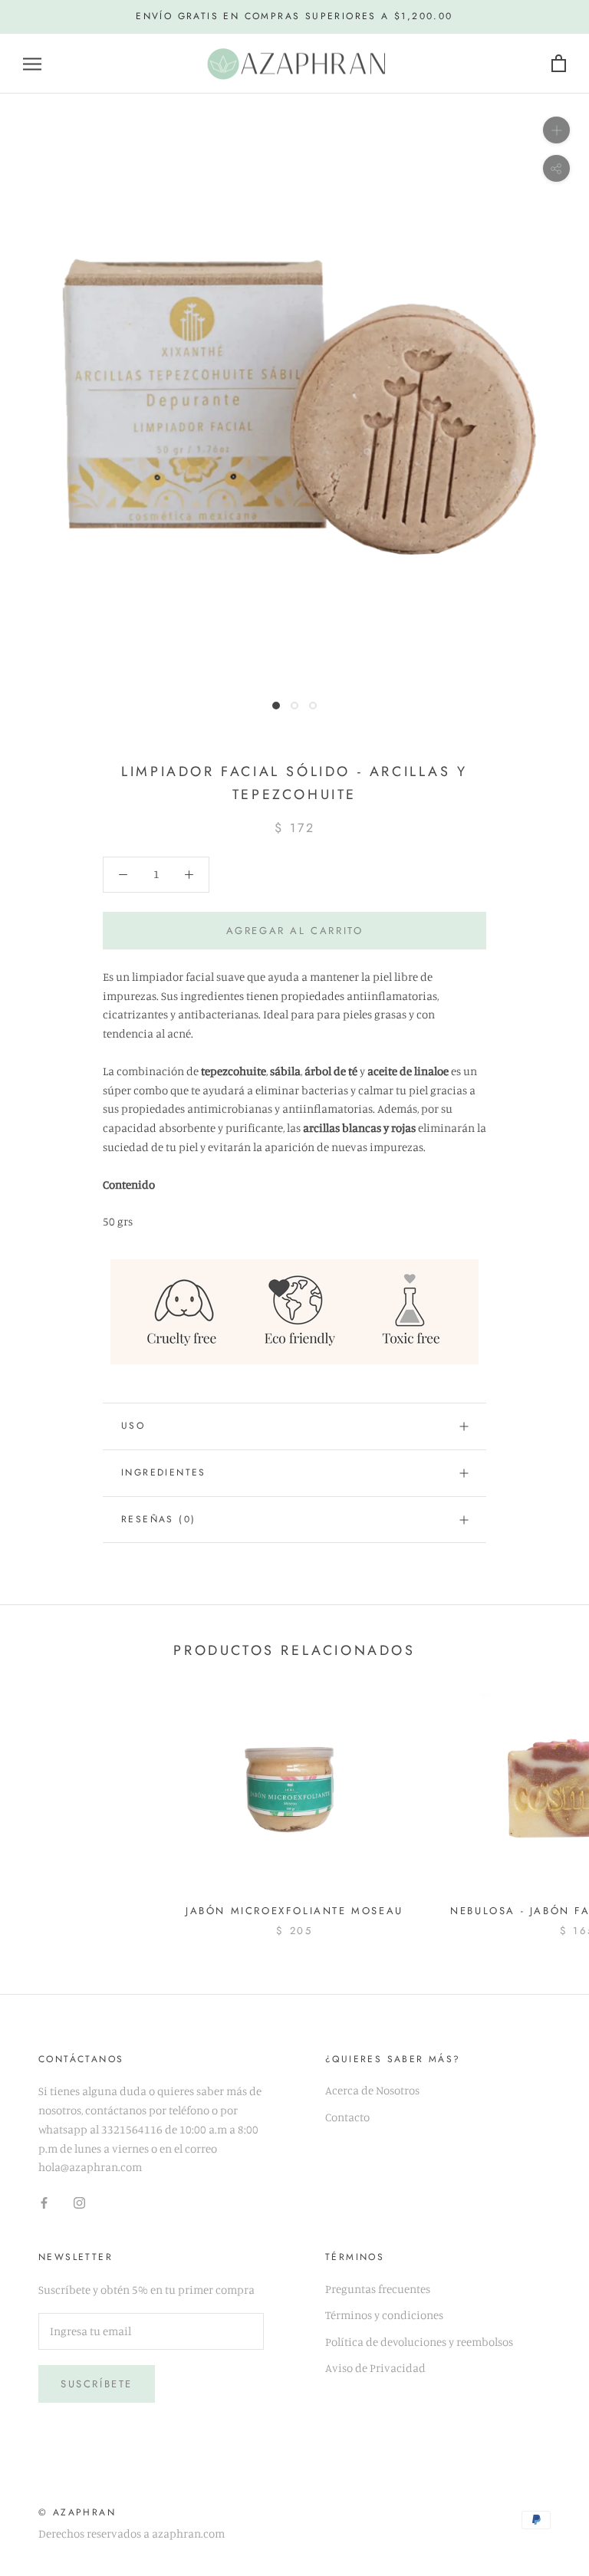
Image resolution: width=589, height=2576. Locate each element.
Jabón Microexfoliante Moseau (294, 1911)
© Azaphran (77, 2512)
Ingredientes (164, 1472)
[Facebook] (44, 2202)
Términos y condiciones (384, 2315)
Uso (133, 1426)
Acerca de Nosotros (372, 2090)
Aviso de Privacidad (375, 2368)
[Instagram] (79, 2202)
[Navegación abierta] (32, 64)
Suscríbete (97, 2384)
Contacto (347, 2117)
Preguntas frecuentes (378, 2289)
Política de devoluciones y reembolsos (419, 2342)
